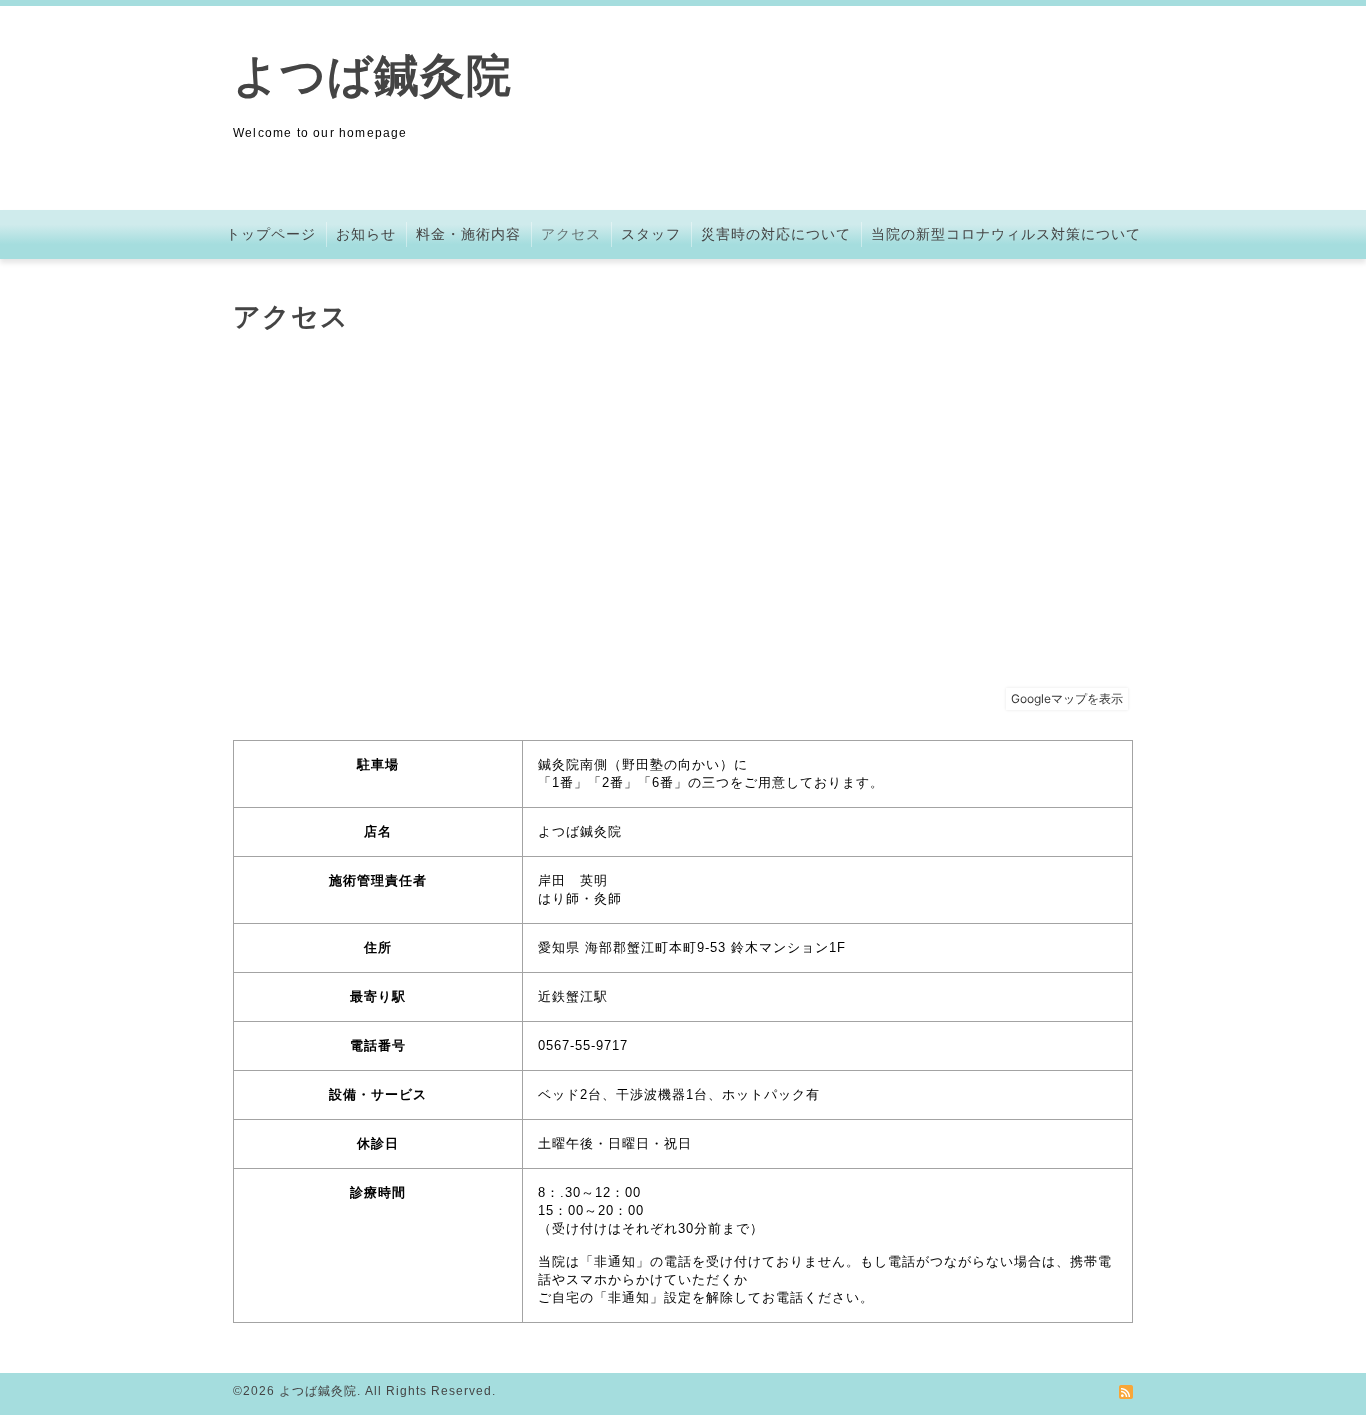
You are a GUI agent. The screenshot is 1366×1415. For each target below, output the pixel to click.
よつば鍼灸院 (372, 75)
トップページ (271, 234)
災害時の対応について (776, 234)
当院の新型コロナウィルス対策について (1006, 234)
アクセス (571, 234)
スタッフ (651, 234)
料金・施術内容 (468, 234)
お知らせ (366, 234)
